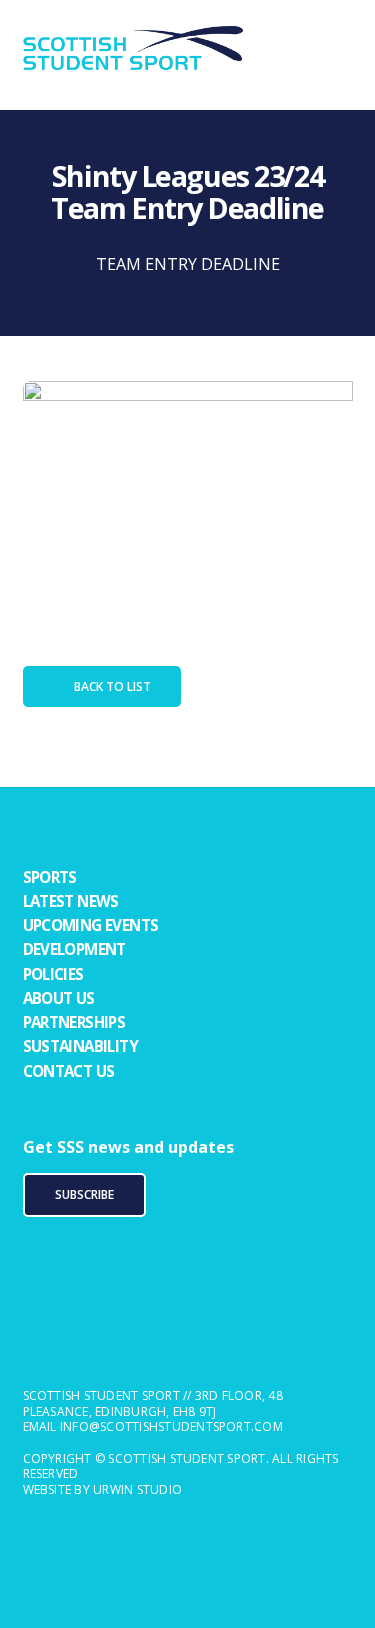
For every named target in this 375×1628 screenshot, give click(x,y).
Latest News (71, 901)
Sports (50, 877)
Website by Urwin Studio (103, 1489)
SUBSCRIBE (84, 1194)
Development (74, 949)
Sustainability (81, 1046)
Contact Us (69, 1071)
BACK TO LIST (112, 686)
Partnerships (74, 1022)
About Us (59, 998)
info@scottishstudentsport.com (171, 1426)
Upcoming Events (91, 925)
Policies (53, 974)
